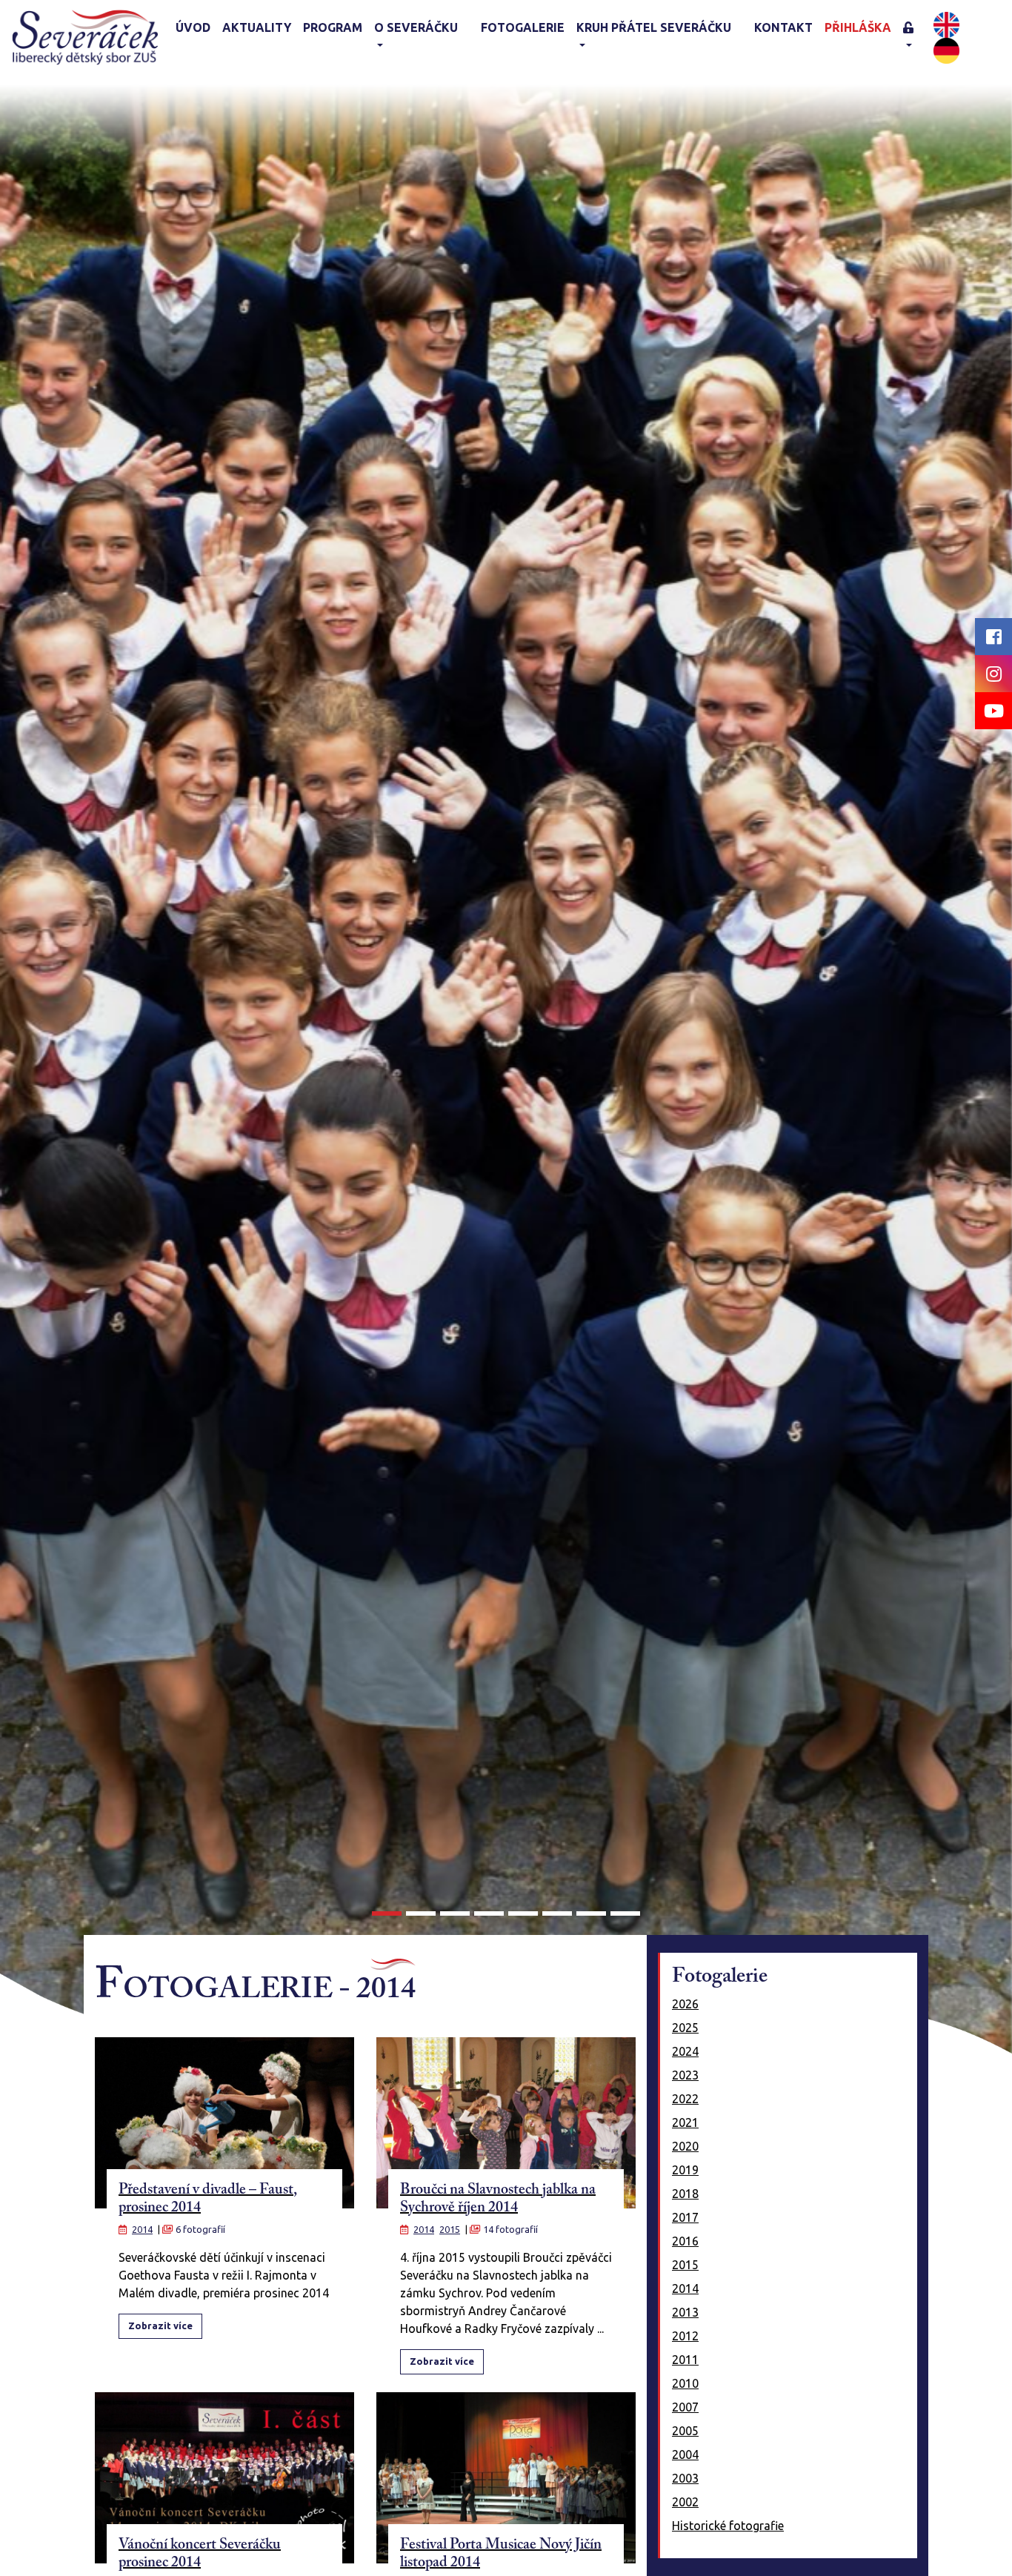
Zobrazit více (160, 2326)
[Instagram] (993, 674)
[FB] (993, 637)
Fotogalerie (523, 27)
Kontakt (783, 27)
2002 (685, 2502)
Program (333, 27)
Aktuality (257, 27)
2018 (685, 2194)
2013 (685, 2312)
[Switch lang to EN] (946, 23)
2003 (685, 2478)
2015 (450, 2229)
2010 (685, 2383)
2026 (685, 2004)
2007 (685, 2407)
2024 (685, 2051)
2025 (685, 2028)
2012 (685, 2336)
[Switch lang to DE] (946, 49)
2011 (685, 2360)
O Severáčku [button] (416, 27)
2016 (685, 2241)
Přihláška (858, 27)
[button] (916, 37)
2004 (685, 2454)
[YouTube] (993, 711)
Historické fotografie (728, 2526)
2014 (142, 2229)
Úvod (193, 27)
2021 (685, 2122)
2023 (685, 2075)
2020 (685, 2146)
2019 (685, 2170)
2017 (685, 2217)
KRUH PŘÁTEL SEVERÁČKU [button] (654, 27)
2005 (685, 2431)
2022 (685, 2099)
